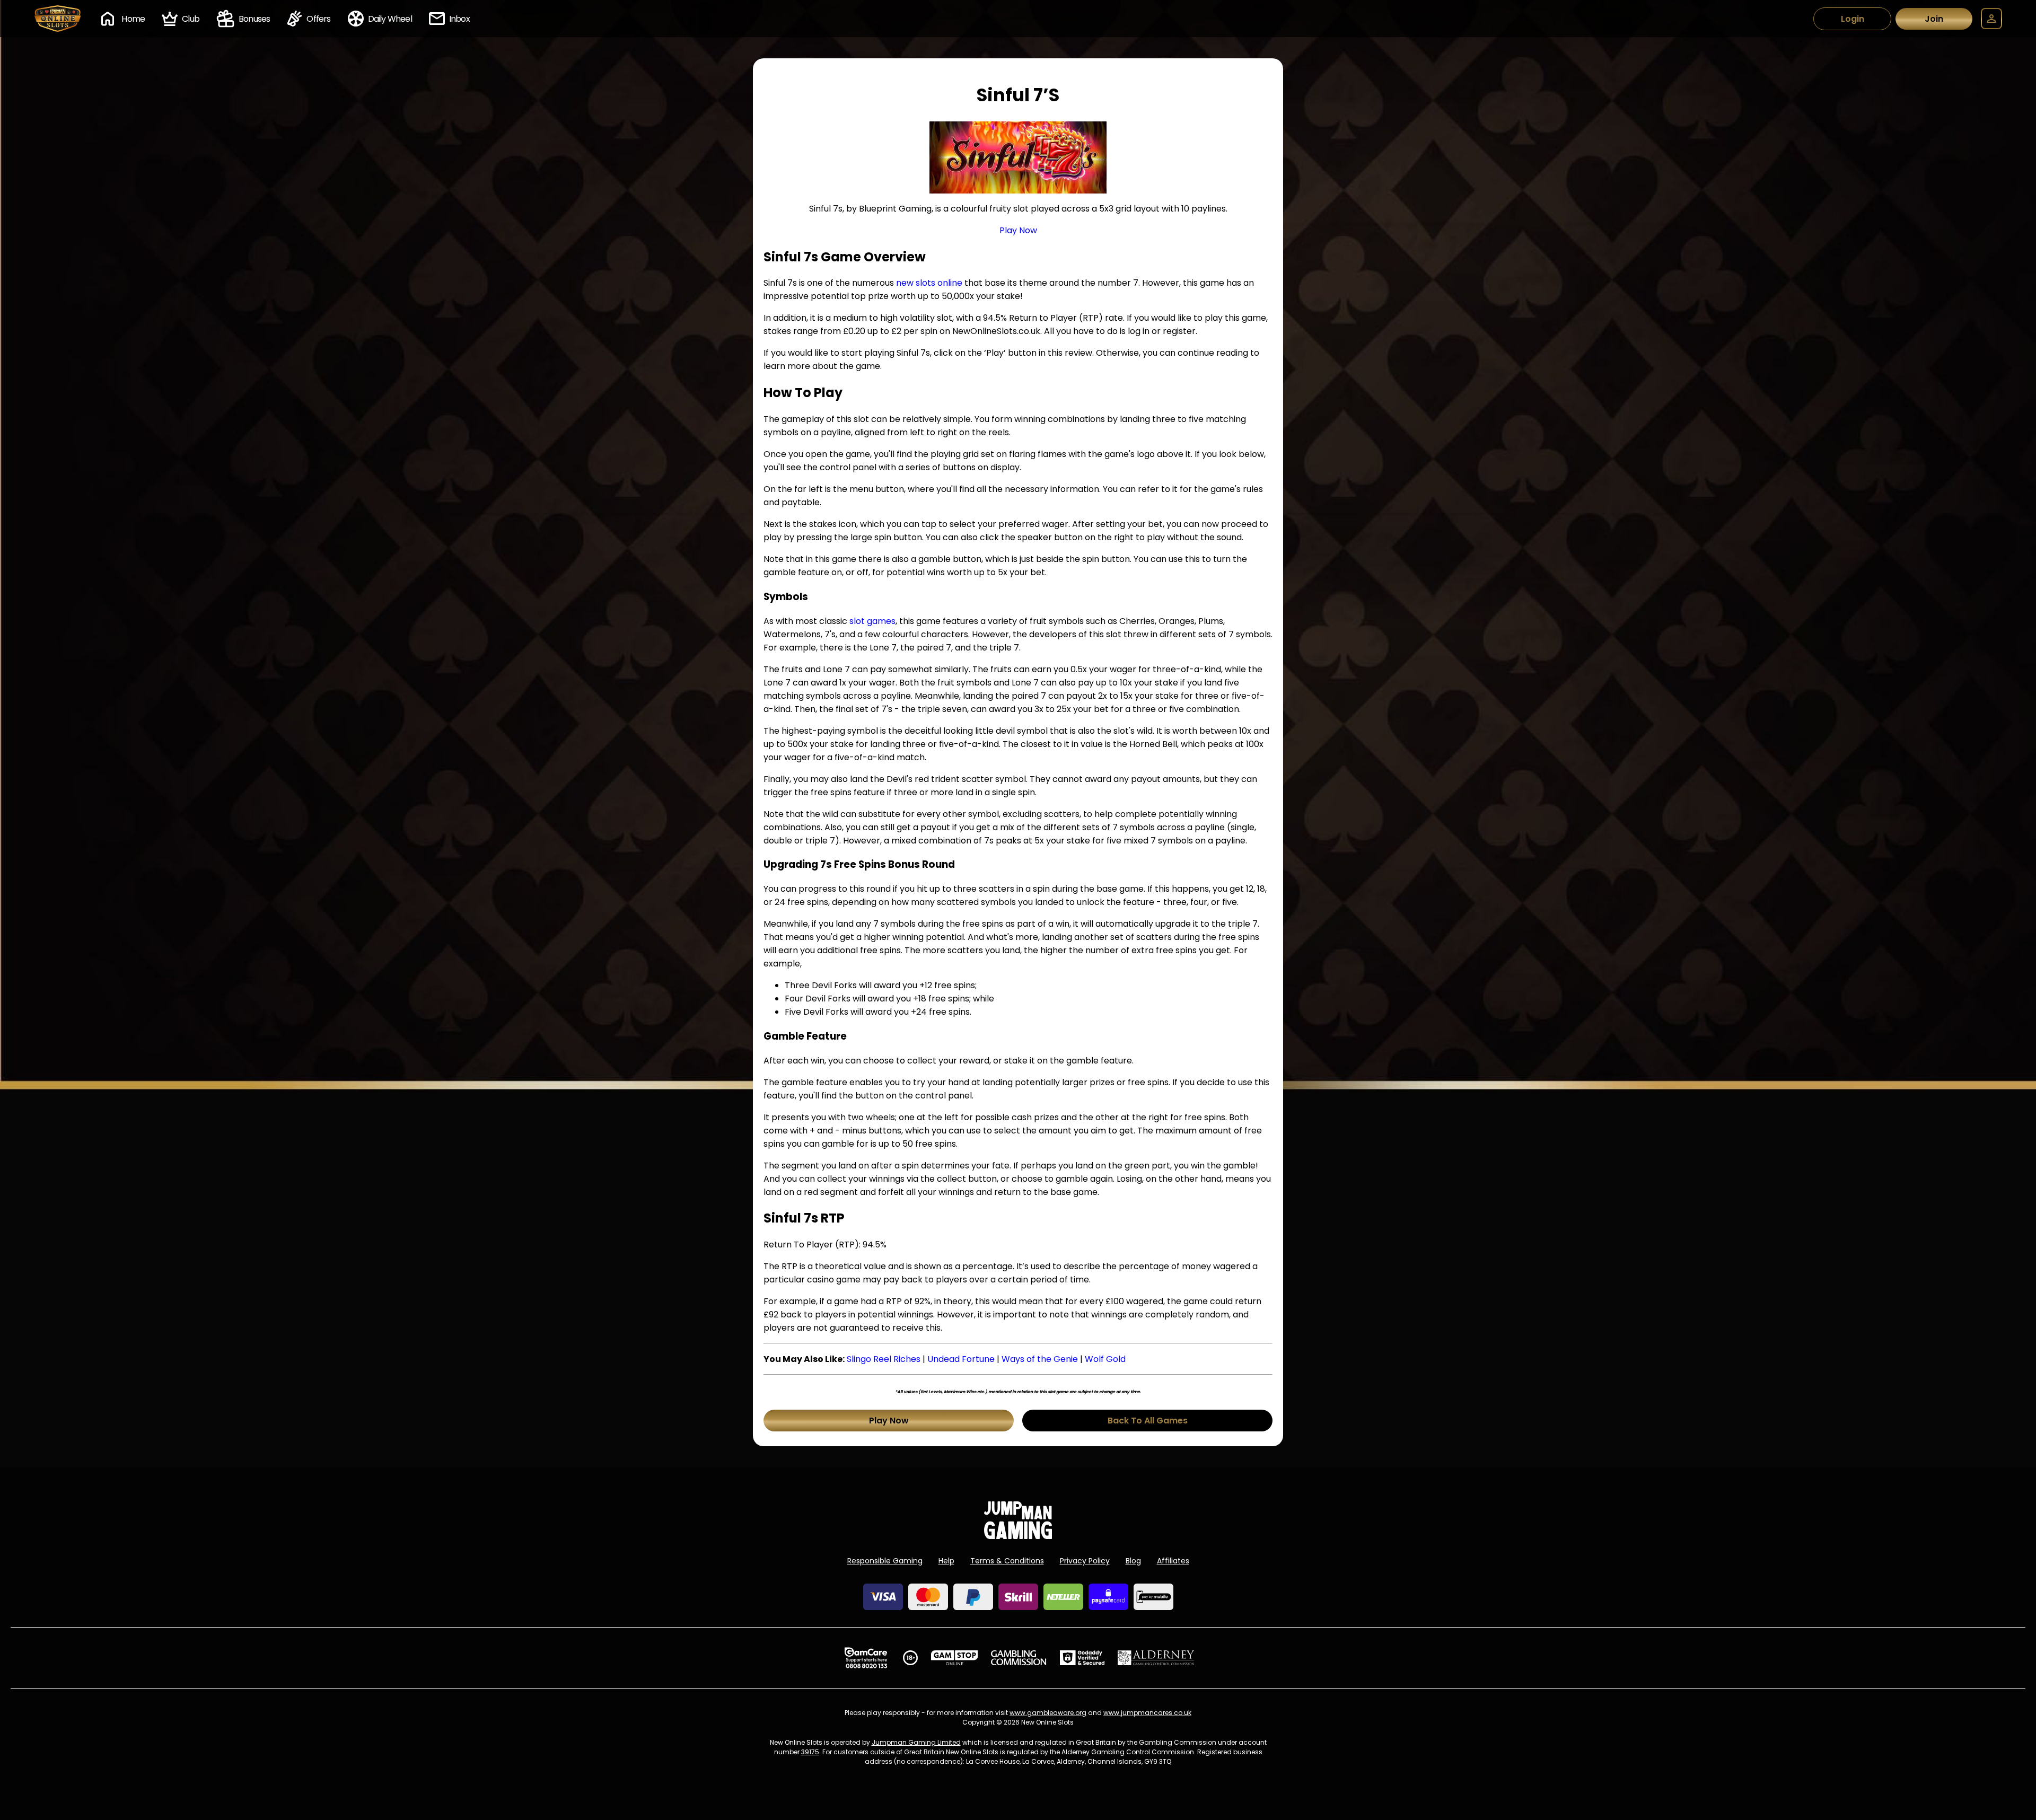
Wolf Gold (1105, 1359)
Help (946, 1561)
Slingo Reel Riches (884, 1359)
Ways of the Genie (1040, 1359)
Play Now (1018, 230)
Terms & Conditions (1007, 1561)
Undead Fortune (961, 1359)
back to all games (1148, 1421)
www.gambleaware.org (1048, 1713)
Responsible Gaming (885, 1561)
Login (1853, 19)
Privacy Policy (1085, 1561)
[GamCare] (866, 1658)
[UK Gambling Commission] (1019, 1658)
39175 (810, 1752)
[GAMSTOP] (955, 1658)
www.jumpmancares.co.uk (1147, 1713)
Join (1934, 19)
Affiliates (1173, 1561)
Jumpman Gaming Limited (916, 1742)
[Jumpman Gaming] (1018, 1536)
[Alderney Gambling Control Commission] (1156, 1658)
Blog (1133, 1561)
